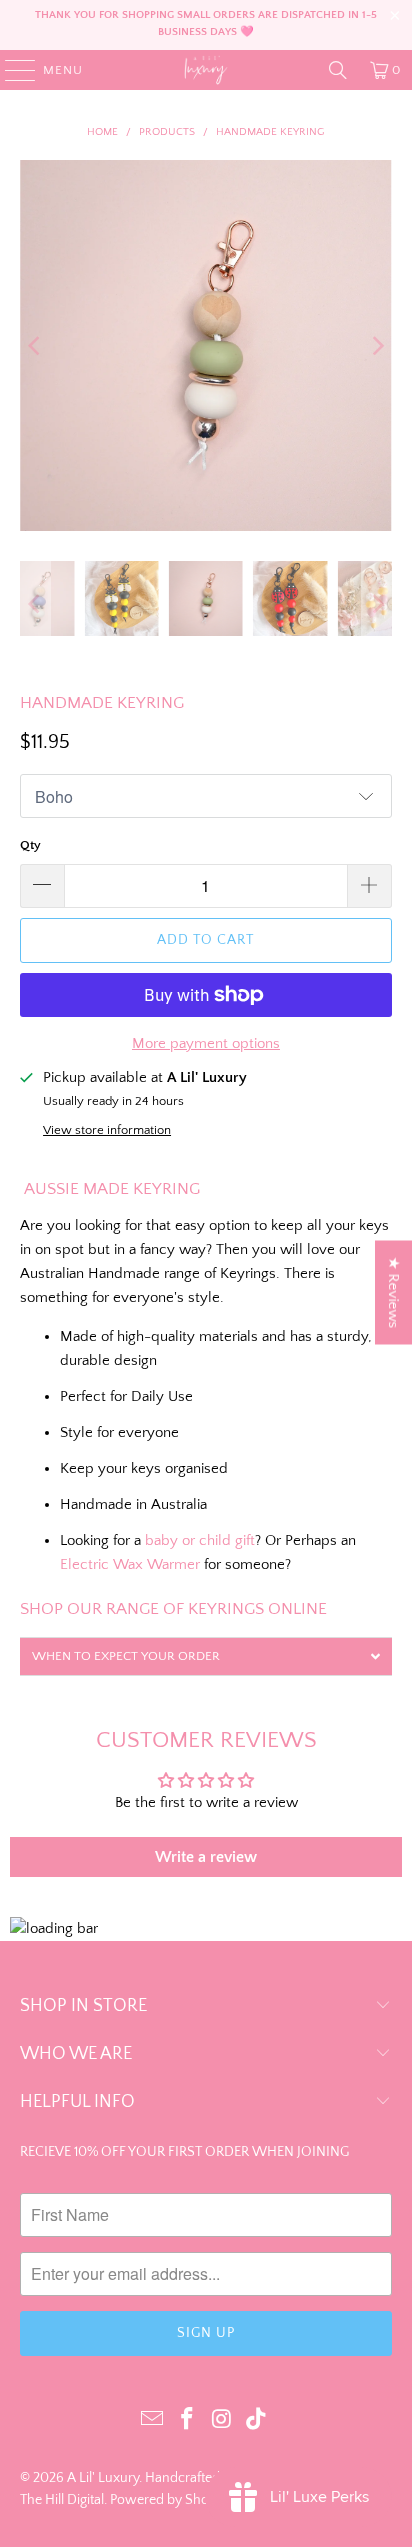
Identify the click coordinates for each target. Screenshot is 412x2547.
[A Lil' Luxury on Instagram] (222, 2420)
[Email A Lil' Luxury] (153, 2420)
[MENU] (10, 70)
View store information (107, 1130)
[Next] (377, 345)
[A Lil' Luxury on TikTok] (257, 2420)
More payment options (206, 1043)
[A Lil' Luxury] (206, 70)
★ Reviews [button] (393, 1292)
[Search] (338, 70)
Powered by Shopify (170, 2500)
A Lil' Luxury (103, 2478)
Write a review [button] (206, 1857)
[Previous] (35, 345)
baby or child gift (200, 1540)
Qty (30, 845)
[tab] (205, 1656)
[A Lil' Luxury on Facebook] (188, 2420)
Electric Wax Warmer (130, 1564)
